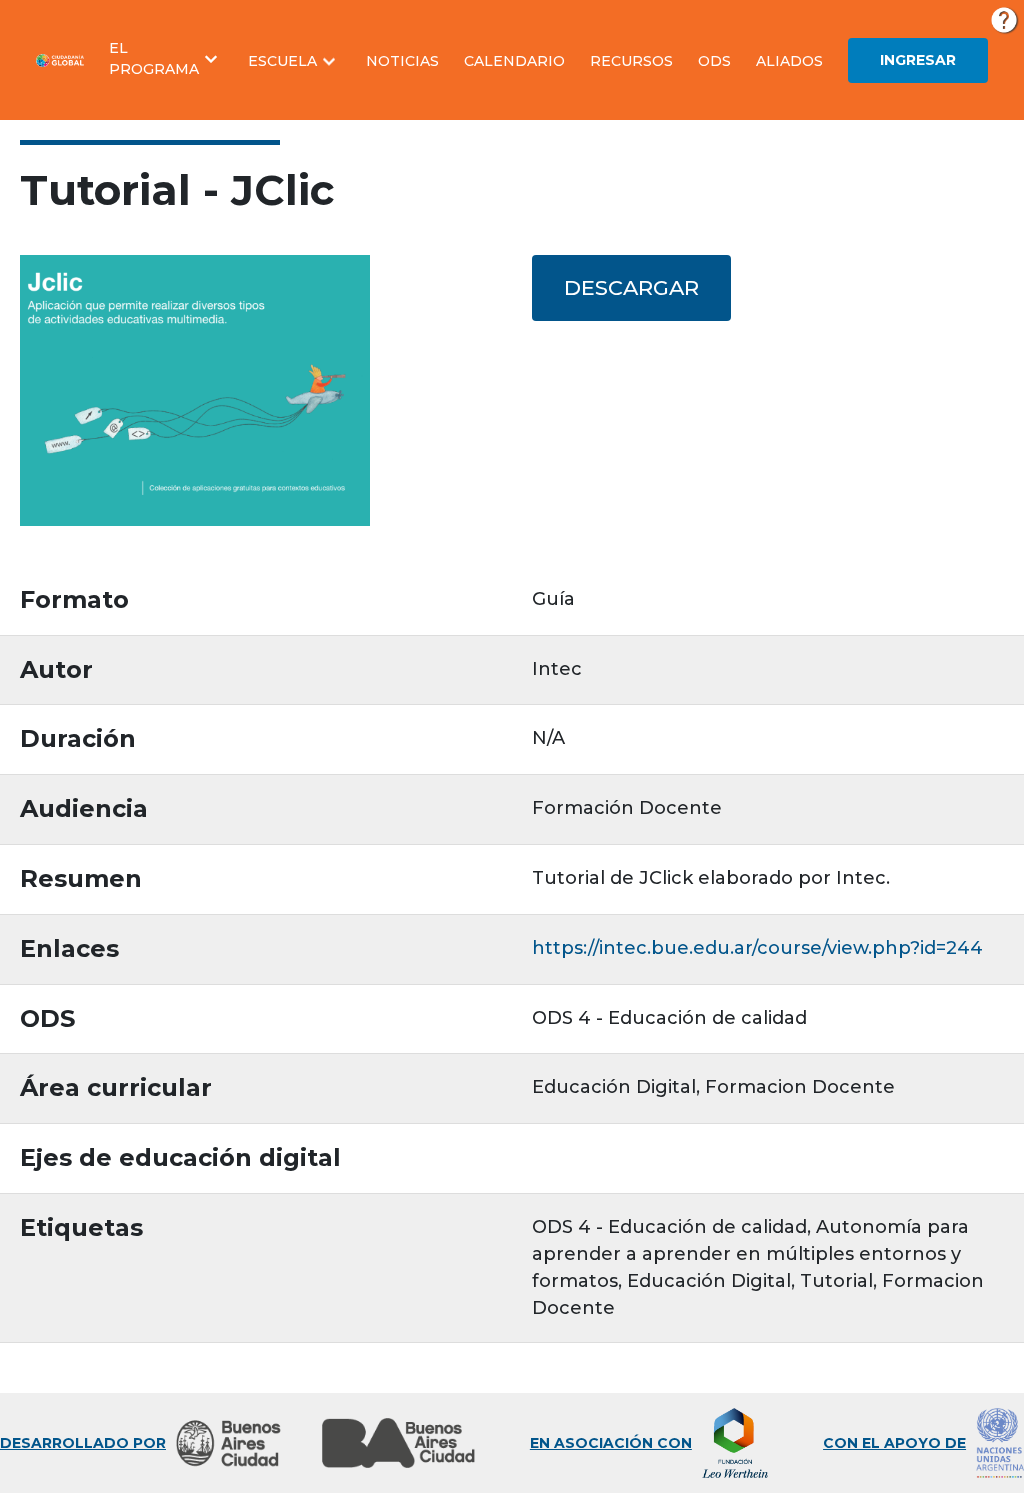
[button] (166, 59)
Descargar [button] (631, 287)
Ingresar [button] (918, 60)
